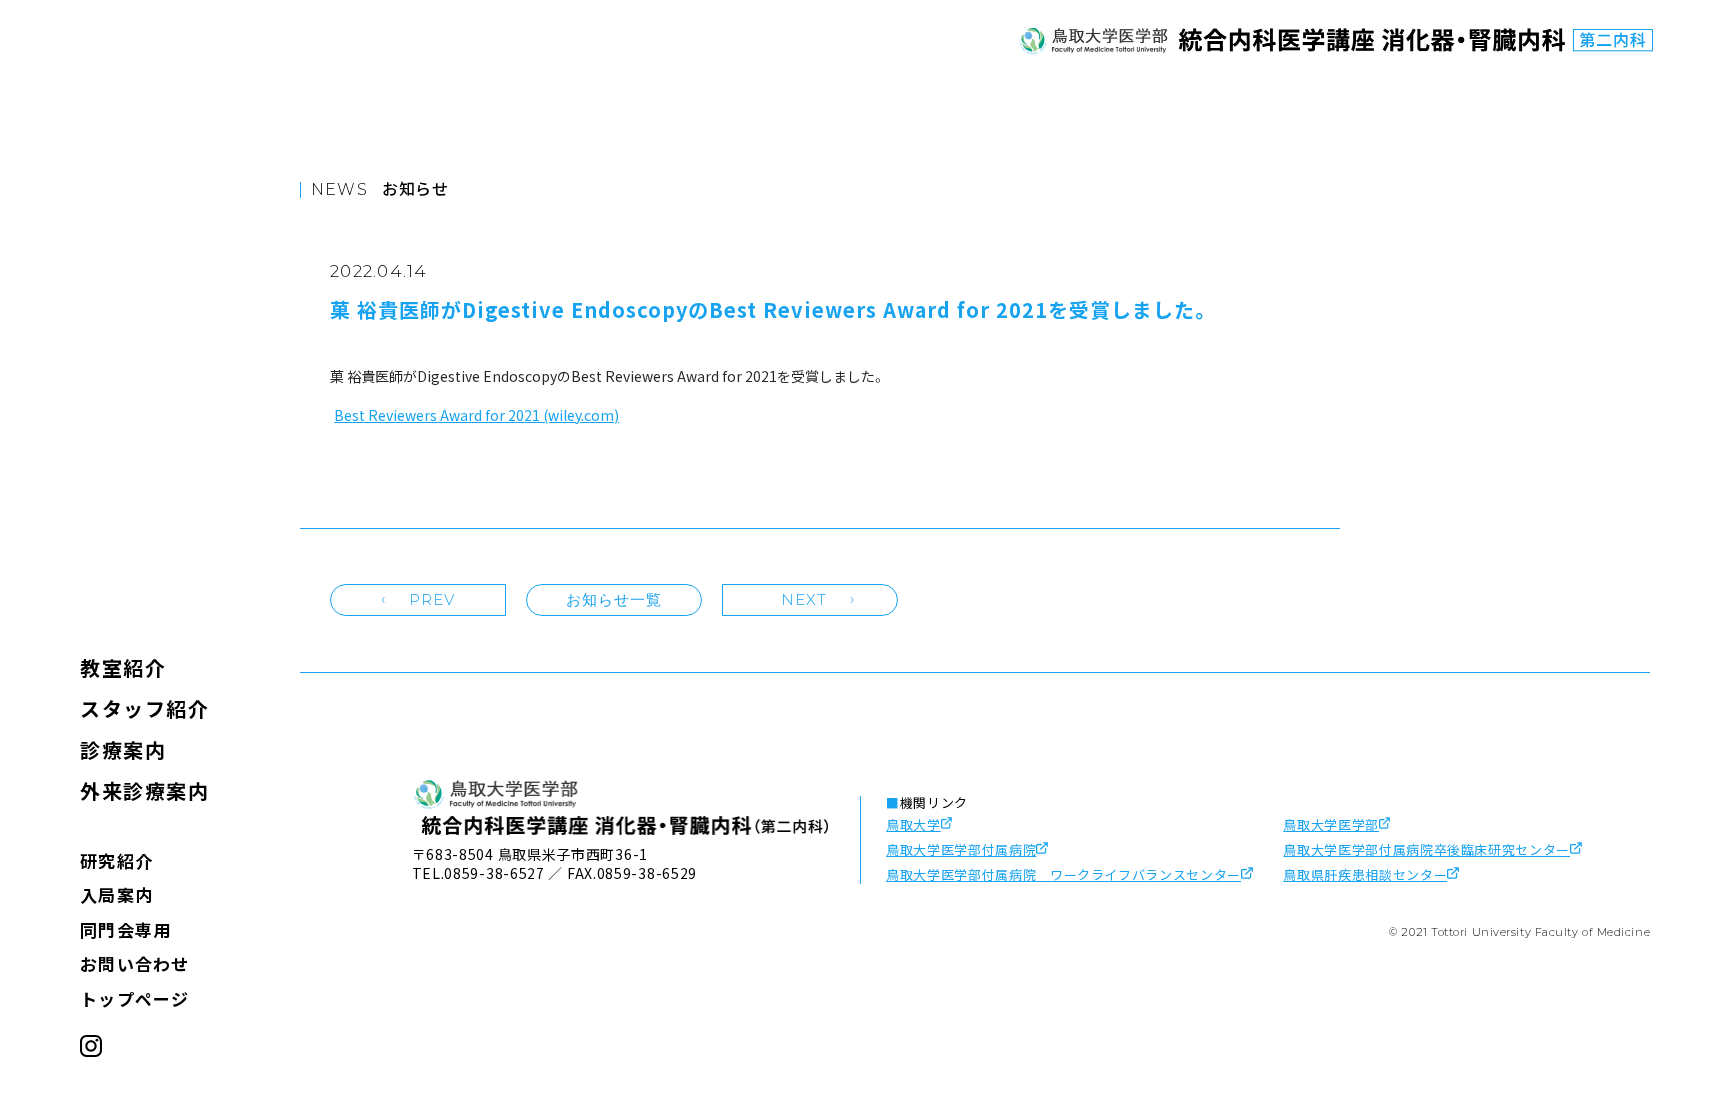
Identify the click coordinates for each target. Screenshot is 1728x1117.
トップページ (135, 998)
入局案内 (116, 894)
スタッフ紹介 (144, 708)
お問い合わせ (135, 963)
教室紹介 (123, 667)
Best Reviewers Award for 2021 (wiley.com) (476, 415)
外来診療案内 (144, 790)
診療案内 (123, 749)
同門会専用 (125, 929)
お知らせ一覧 (614, 599)
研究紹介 (116, 860)
